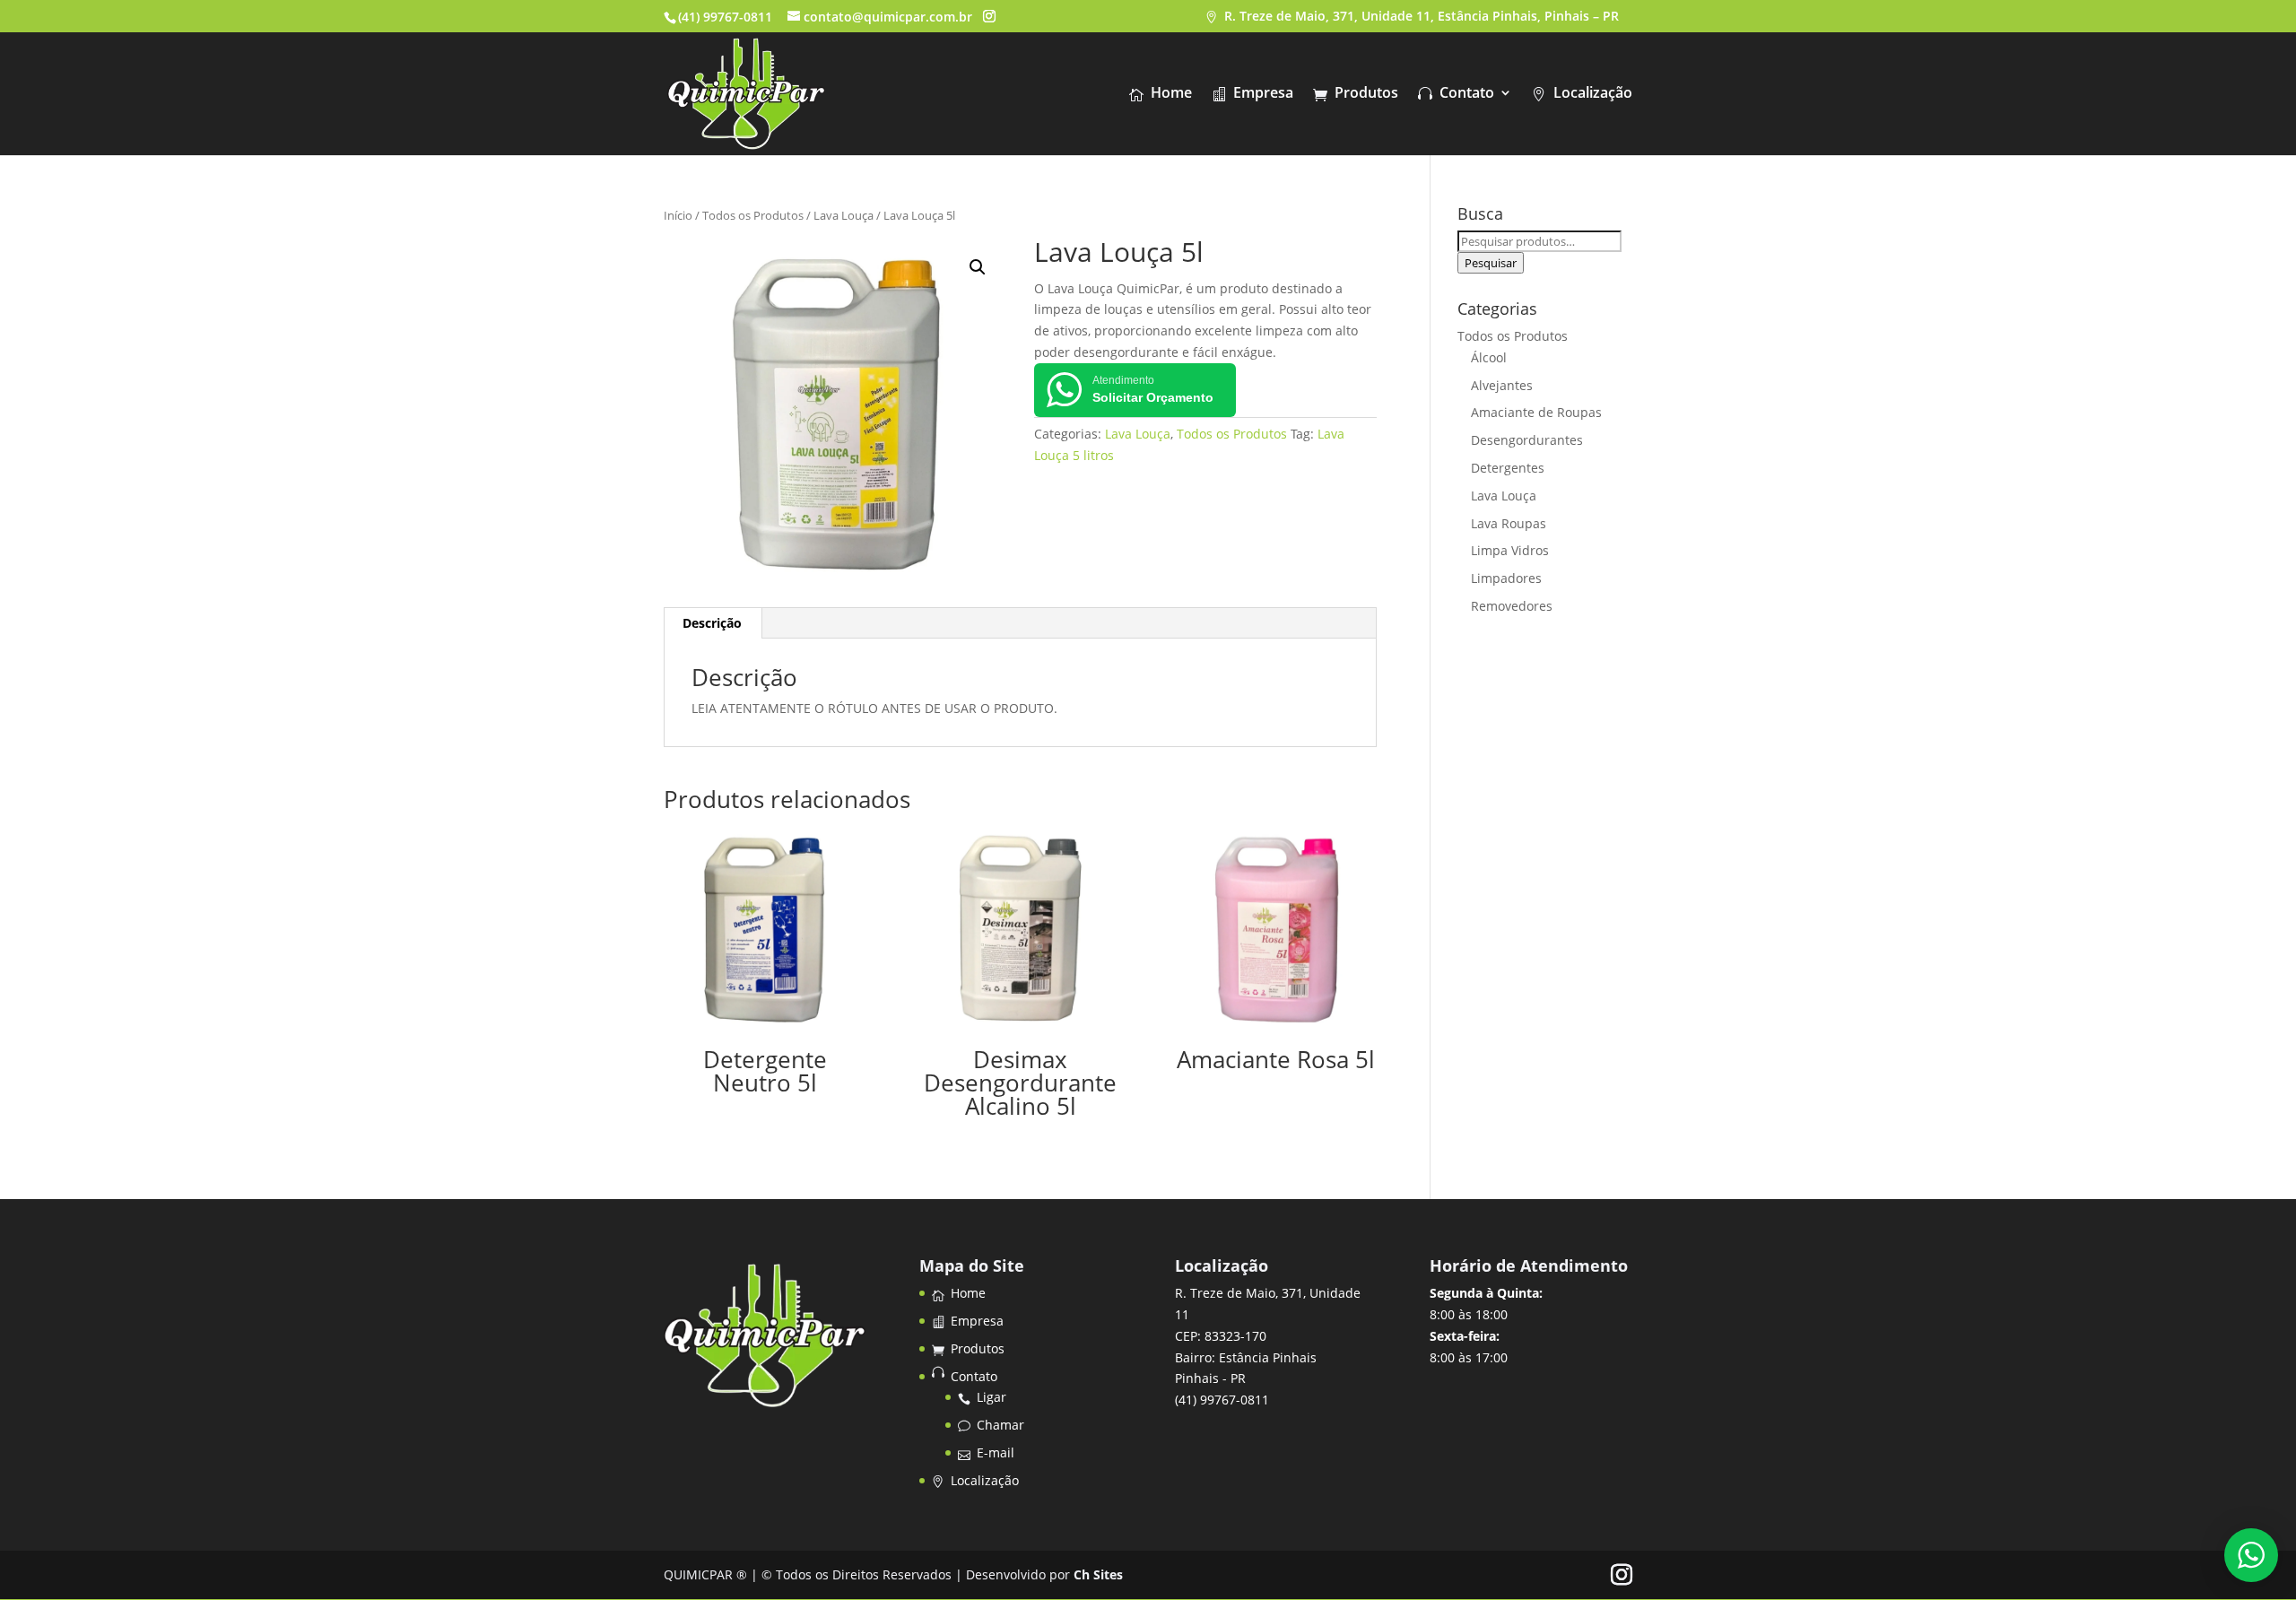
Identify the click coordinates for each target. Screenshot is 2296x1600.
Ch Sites (1098, 1574)
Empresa (1263, 94)
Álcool (1489, 357)
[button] (978, 267)
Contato (1467, 94)
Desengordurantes (1527, 440)
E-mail (996, 1452)
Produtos (1366, 94)
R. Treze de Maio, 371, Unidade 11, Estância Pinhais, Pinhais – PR (1422, 17)
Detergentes (1508, 468)
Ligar (991, 1397)
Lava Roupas (1509, 523)
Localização (1593, 94)
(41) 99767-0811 (725, 17)
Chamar (1000, 1425)
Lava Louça (844, 215)
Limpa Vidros (1510, 550)
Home (1171, 94)
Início (678, 215)
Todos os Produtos (753, 215)
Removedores (1512, 606)
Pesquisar (1491, 263)
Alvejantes (1502, 385)
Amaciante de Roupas (1536, 412)
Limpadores (1506, 578)
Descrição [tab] (712, 623)
